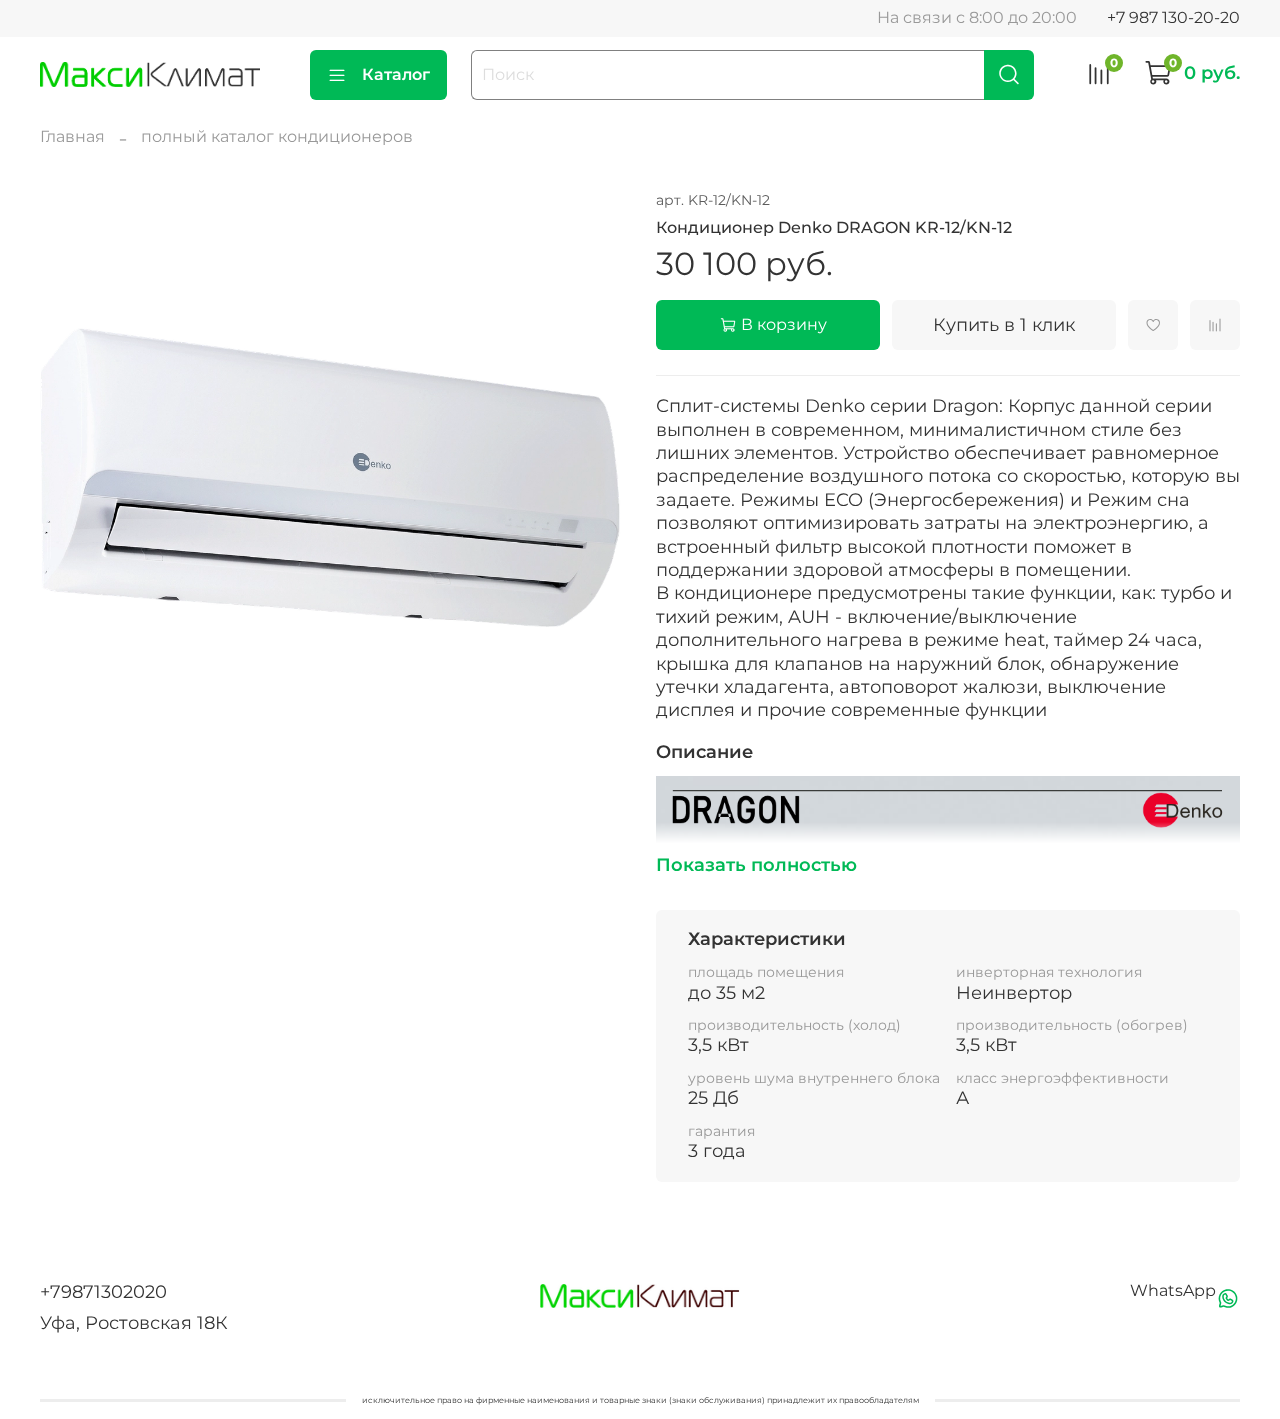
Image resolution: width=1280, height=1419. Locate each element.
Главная (72, 136)
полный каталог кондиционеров (277, 136)
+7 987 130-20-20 (1173, 17)
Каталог (396, 74)
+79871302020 (103, 1292)
